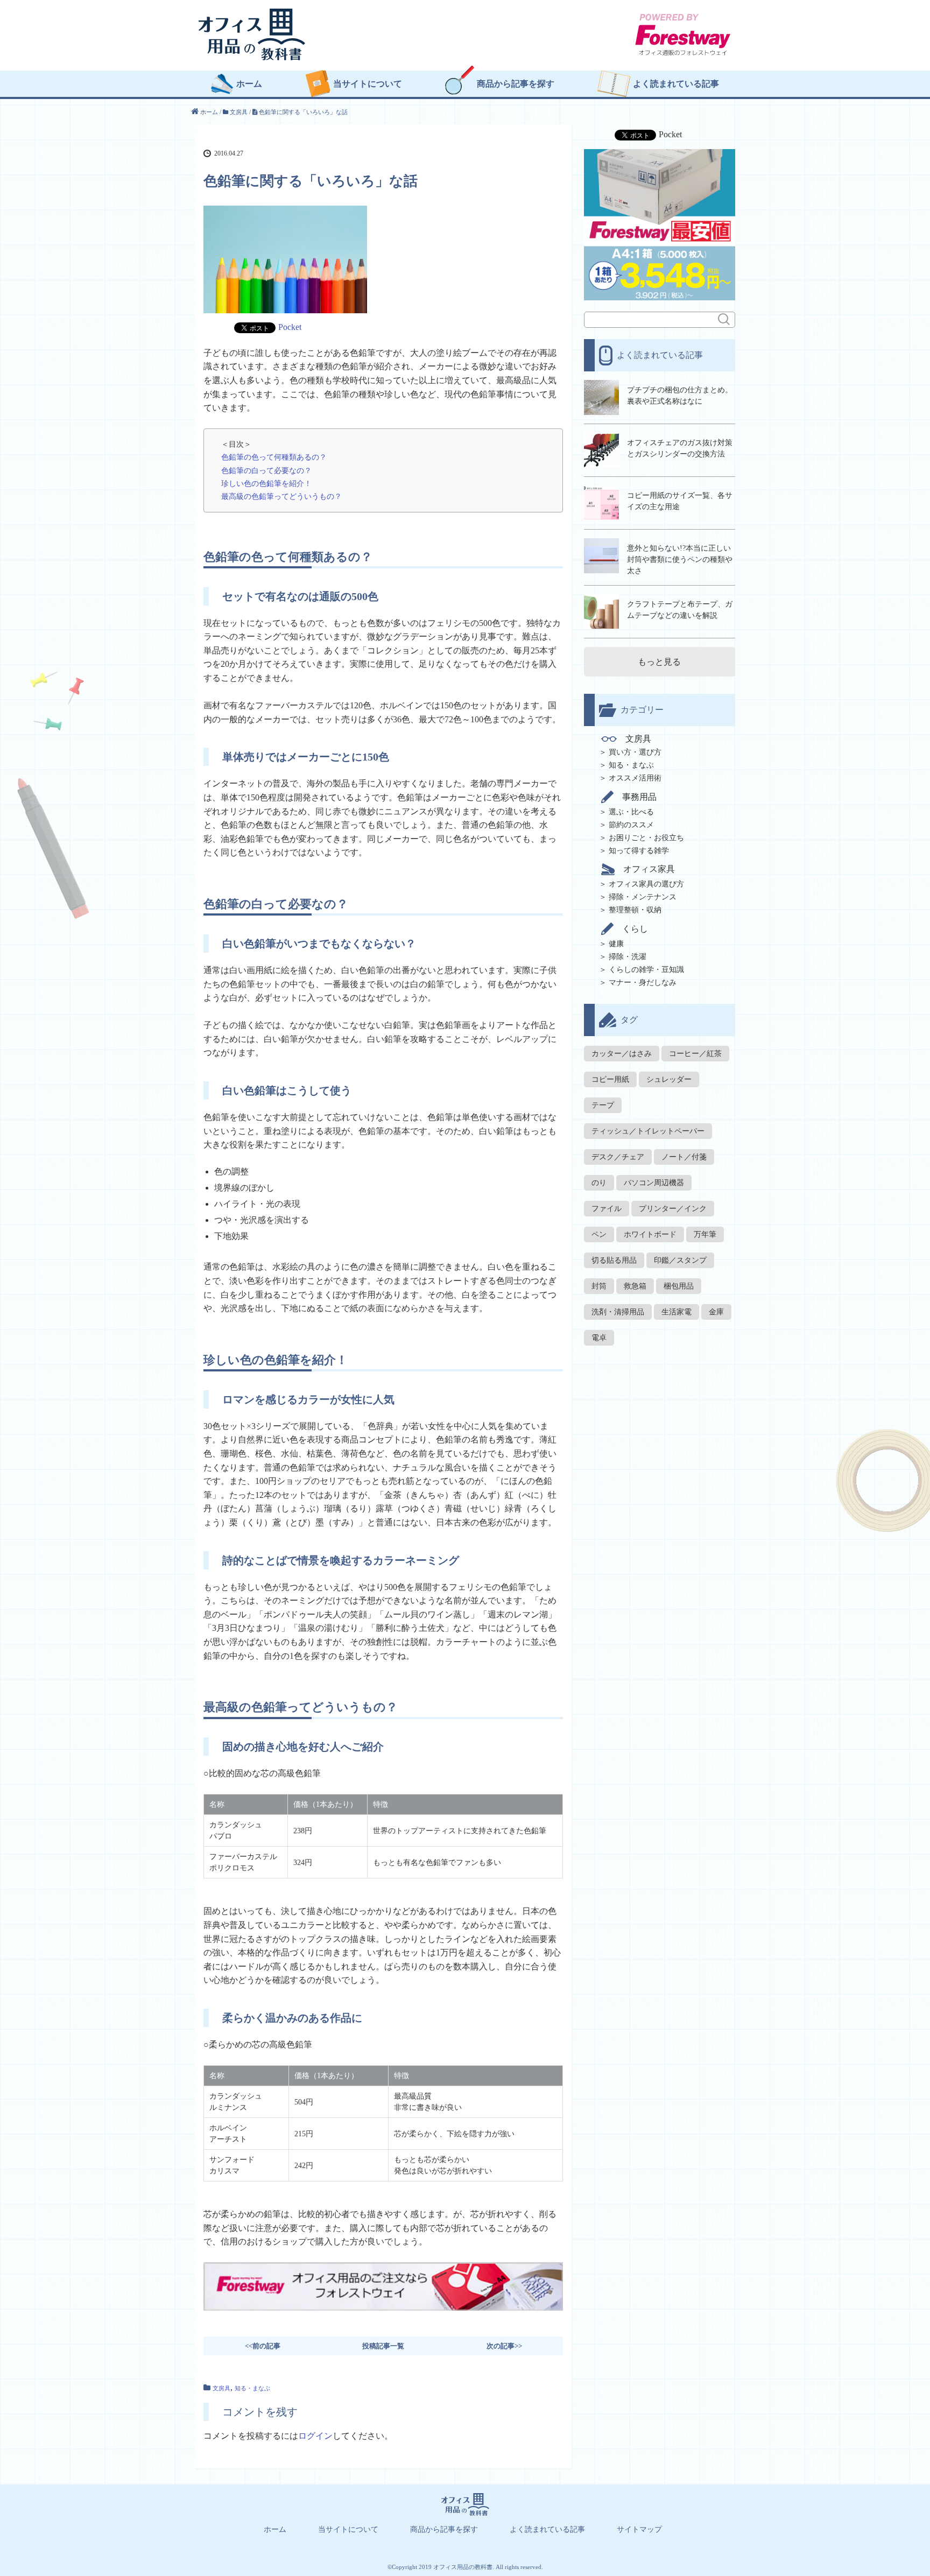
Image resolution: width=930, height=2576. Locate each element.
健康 (616, 944)
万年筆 (705, 1234)
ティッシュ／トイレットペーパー (648, 1131)
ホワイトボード (650, 1234)
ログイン (315, 2436)
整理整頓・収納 (635, 910)
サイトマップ (639, 2530)
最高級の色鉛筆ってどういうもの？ (281, 496)
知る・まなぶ (252, 2388)
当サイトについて (368, 84)
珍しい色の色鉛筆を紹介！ (266, 483)
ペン (599, 1234)
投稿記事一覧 (383, 2346)
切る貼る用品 (614, 1260)
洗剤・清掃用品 (618, 1312)
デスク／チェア (618, 1157)
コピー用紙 (610, 1079)
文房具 (221, 2388)
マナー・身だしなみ (643, 983)
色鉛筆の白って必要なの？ (266, 470)
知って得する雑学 (639, 851)
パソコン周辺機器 (654, 1183)
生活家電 (677, 1312)
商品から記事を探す (516, 84)
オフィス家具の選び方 (646, 884)
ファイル (607, 1209)
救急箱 (635, 1286)
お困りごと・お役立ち (646, 838)
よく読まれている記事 (676, 84)
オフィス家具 (649, 869)
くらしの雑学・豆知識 (646, 970)
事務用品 (639, 797)
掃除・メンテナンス (643, 897)
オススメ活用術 (635, 778)
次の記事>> (504, 2346)
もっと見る (659, 662)
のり (599, 1183)
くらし (635, 929)
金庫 (716, 1312)
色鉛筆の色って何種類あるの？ (274, 457)
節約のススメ (631, 825)
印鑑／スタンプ (680, 1260)
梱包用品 (679, 1286)
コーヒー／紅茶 (695, 1054)
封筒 (599, 1286)
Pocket (290, 327)
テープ (603, 1105)
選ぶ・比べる (631, 812)
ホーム (249, 84)
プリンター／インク (673, 1209)
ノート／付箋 (684, 1157)
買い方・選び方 (635, 752)
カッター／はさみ (622, 1054)
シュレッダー (669, 1079)
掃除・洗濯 (628, 957)
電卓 (599, 1338)
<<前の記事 (263, 2346)
